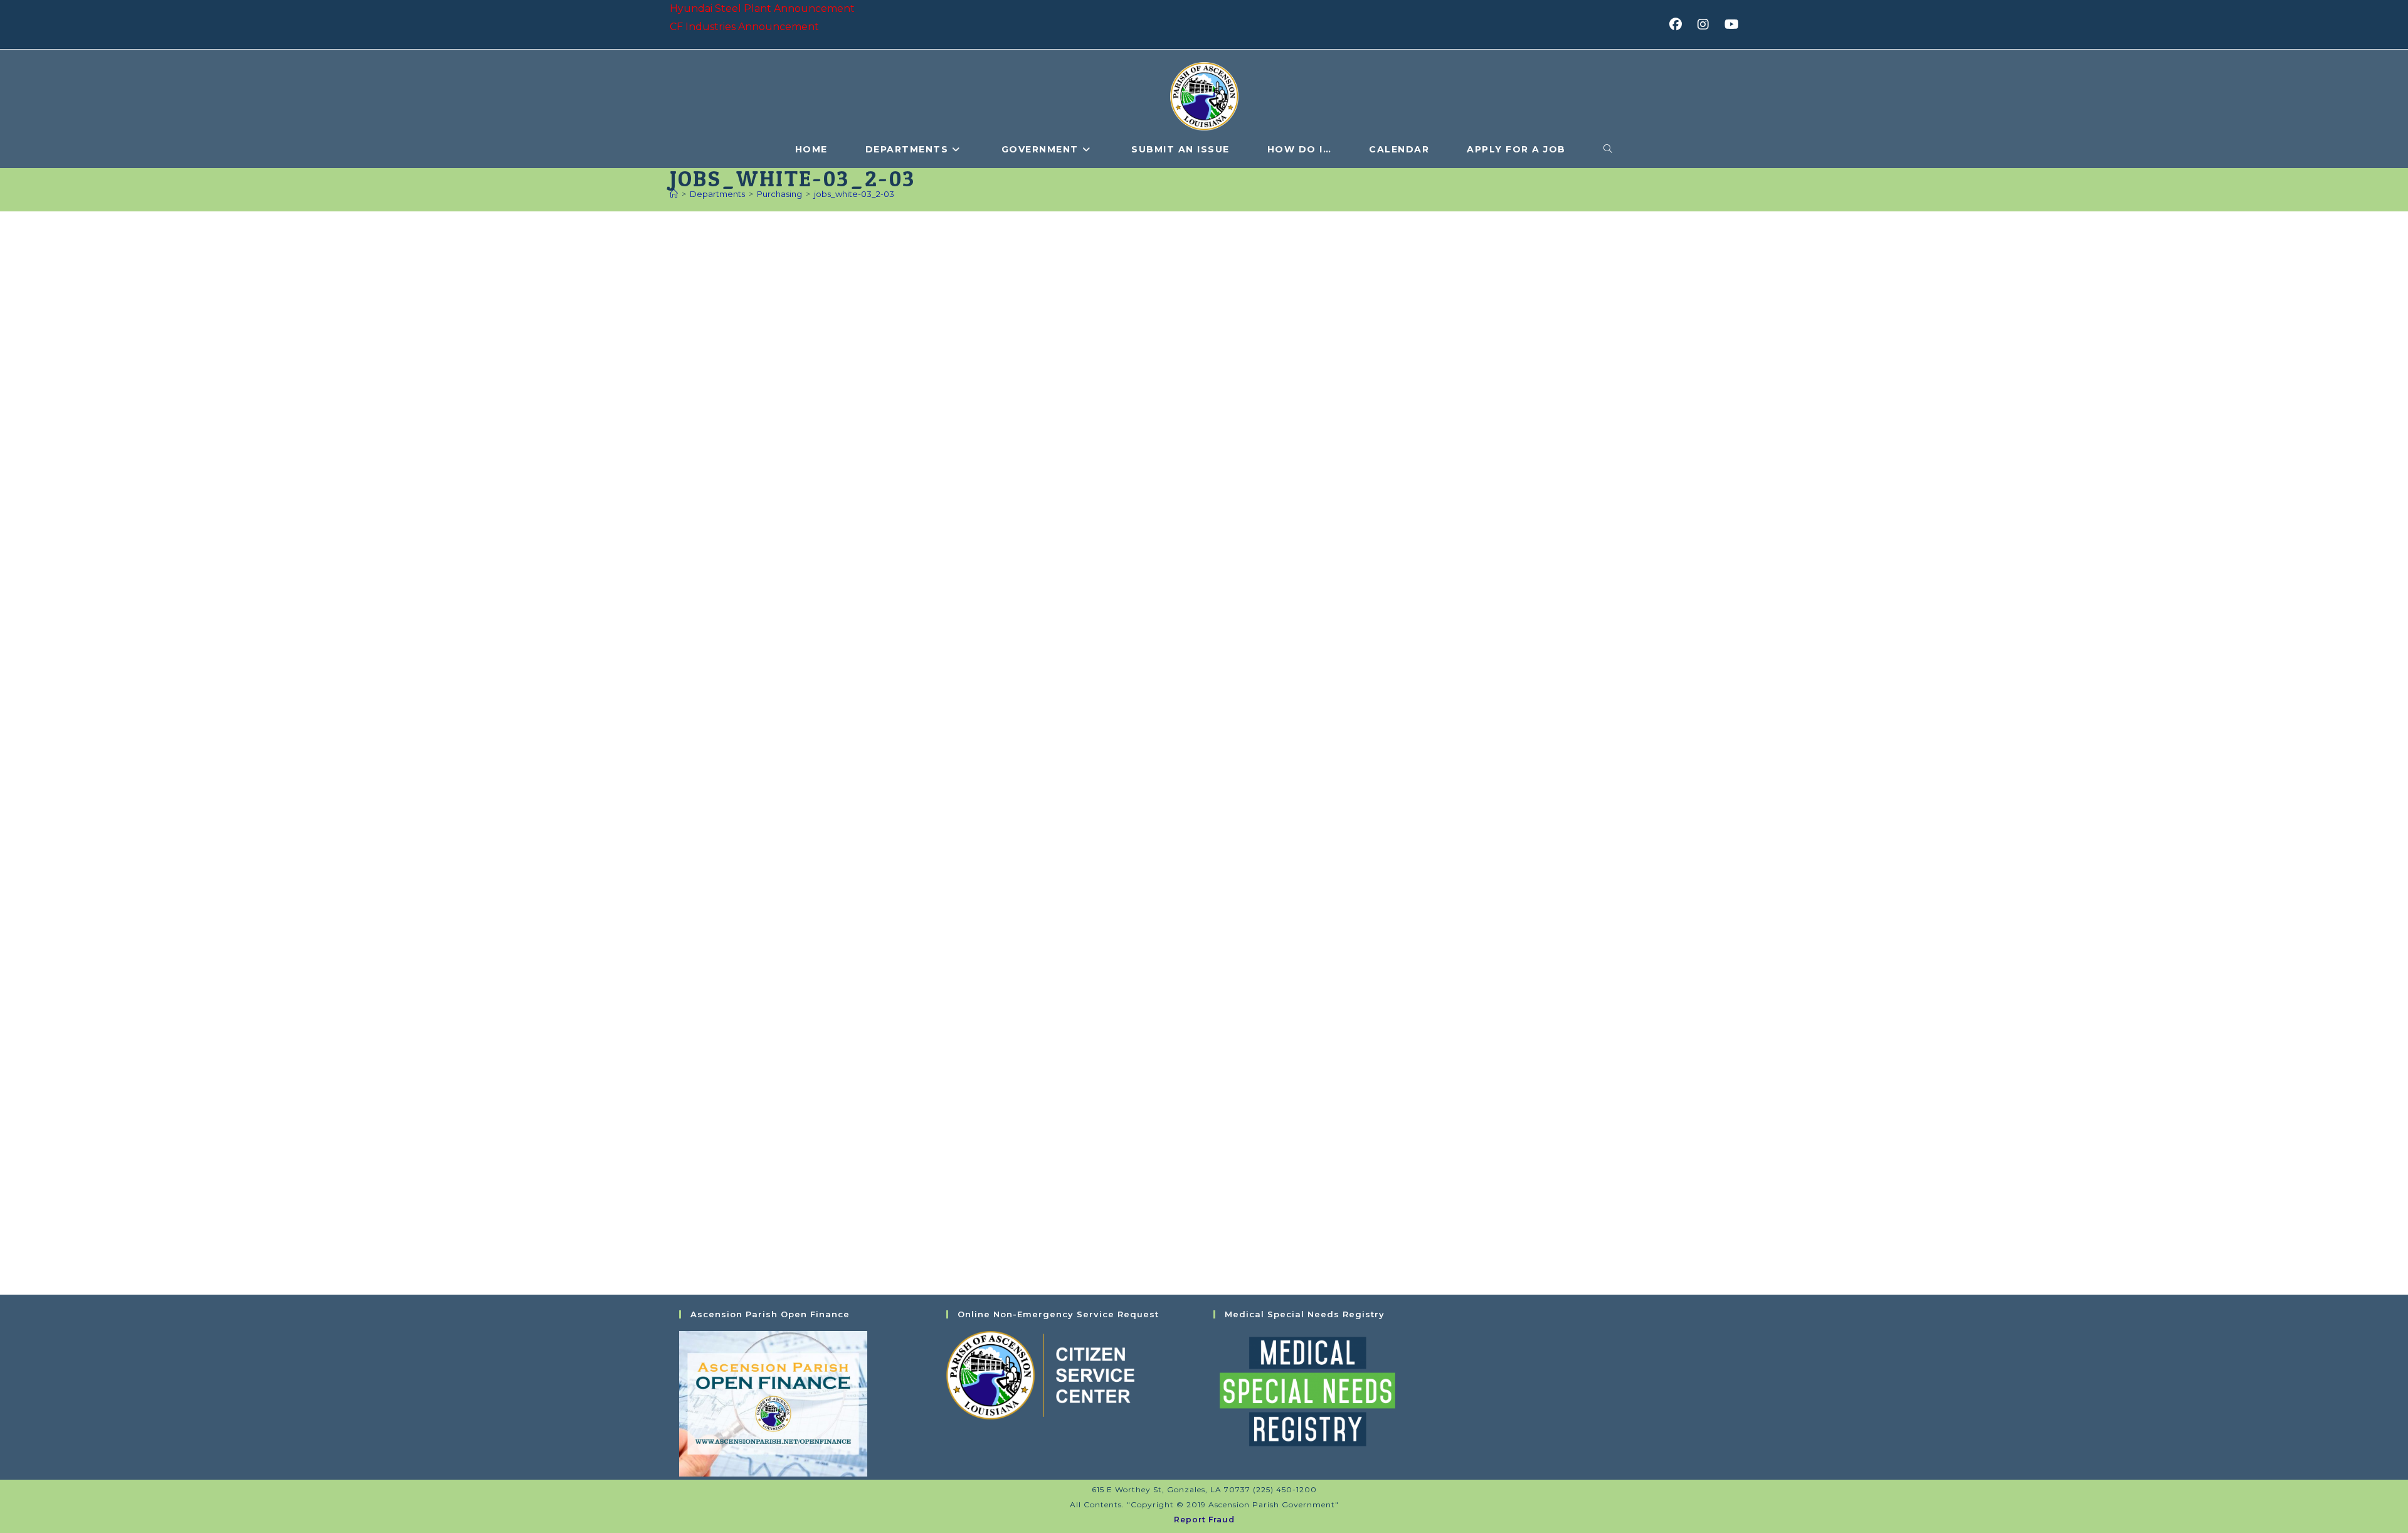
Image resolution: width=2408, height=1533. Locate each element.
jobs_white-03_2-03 (854, 194)
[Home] (674, 194)
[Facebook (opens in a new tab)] (1680, 24)
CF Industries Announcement (744, 27)
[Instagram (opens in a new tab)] (1707, 24)
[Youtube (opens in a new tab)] (1730, 24)
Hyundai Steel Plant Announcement (762, 8)
